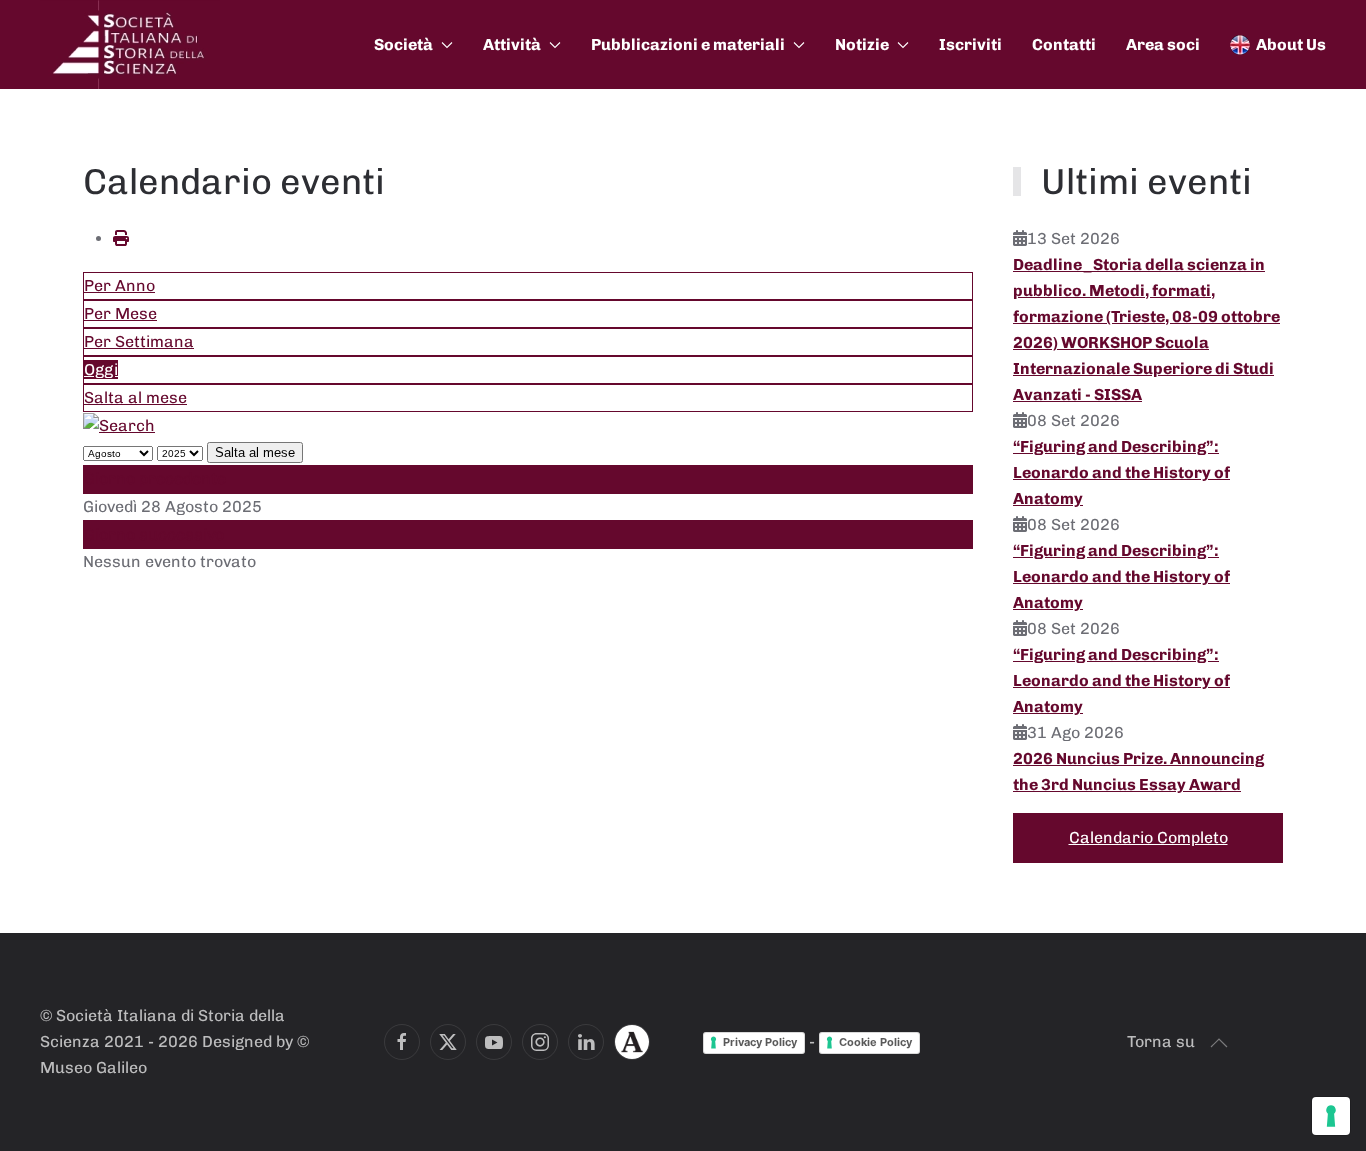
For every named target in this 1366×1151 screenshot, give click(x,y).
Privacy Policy (760, 1042)
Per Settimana (139, 341)
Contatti (1064, 44)
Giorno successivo (154, 534)
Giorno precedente (155, 478)
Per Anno (119, 285)
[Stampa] (121, 238)
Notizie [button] (862, 44)
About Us (1291, 44)
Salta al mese (135, 397)
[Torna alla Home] (130, 44)
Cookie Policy (875, 1042)
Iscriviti (970, 44)
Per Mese (120, 313)
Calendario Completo (1148, 837)
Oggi (101, 369)
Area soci (1163, 44)
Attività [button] (512, 44)
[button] (1219, 1043)
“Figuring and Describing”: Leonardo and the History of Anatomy (1121, 472)
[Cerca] (119, 424)
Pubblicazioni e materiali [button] (688, 44)
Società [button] (403, 44)
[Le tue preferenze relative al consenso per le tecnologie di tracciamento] (1331, 1116)
